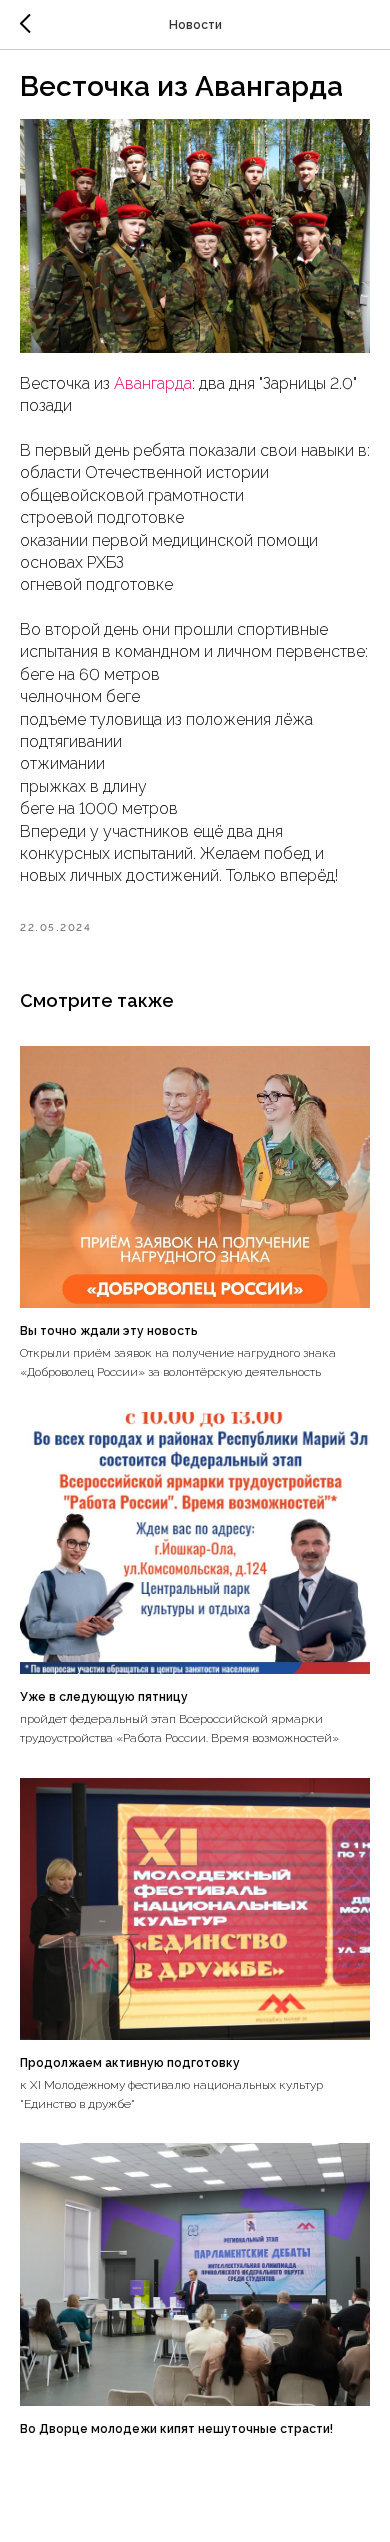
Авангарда (153, 383)
